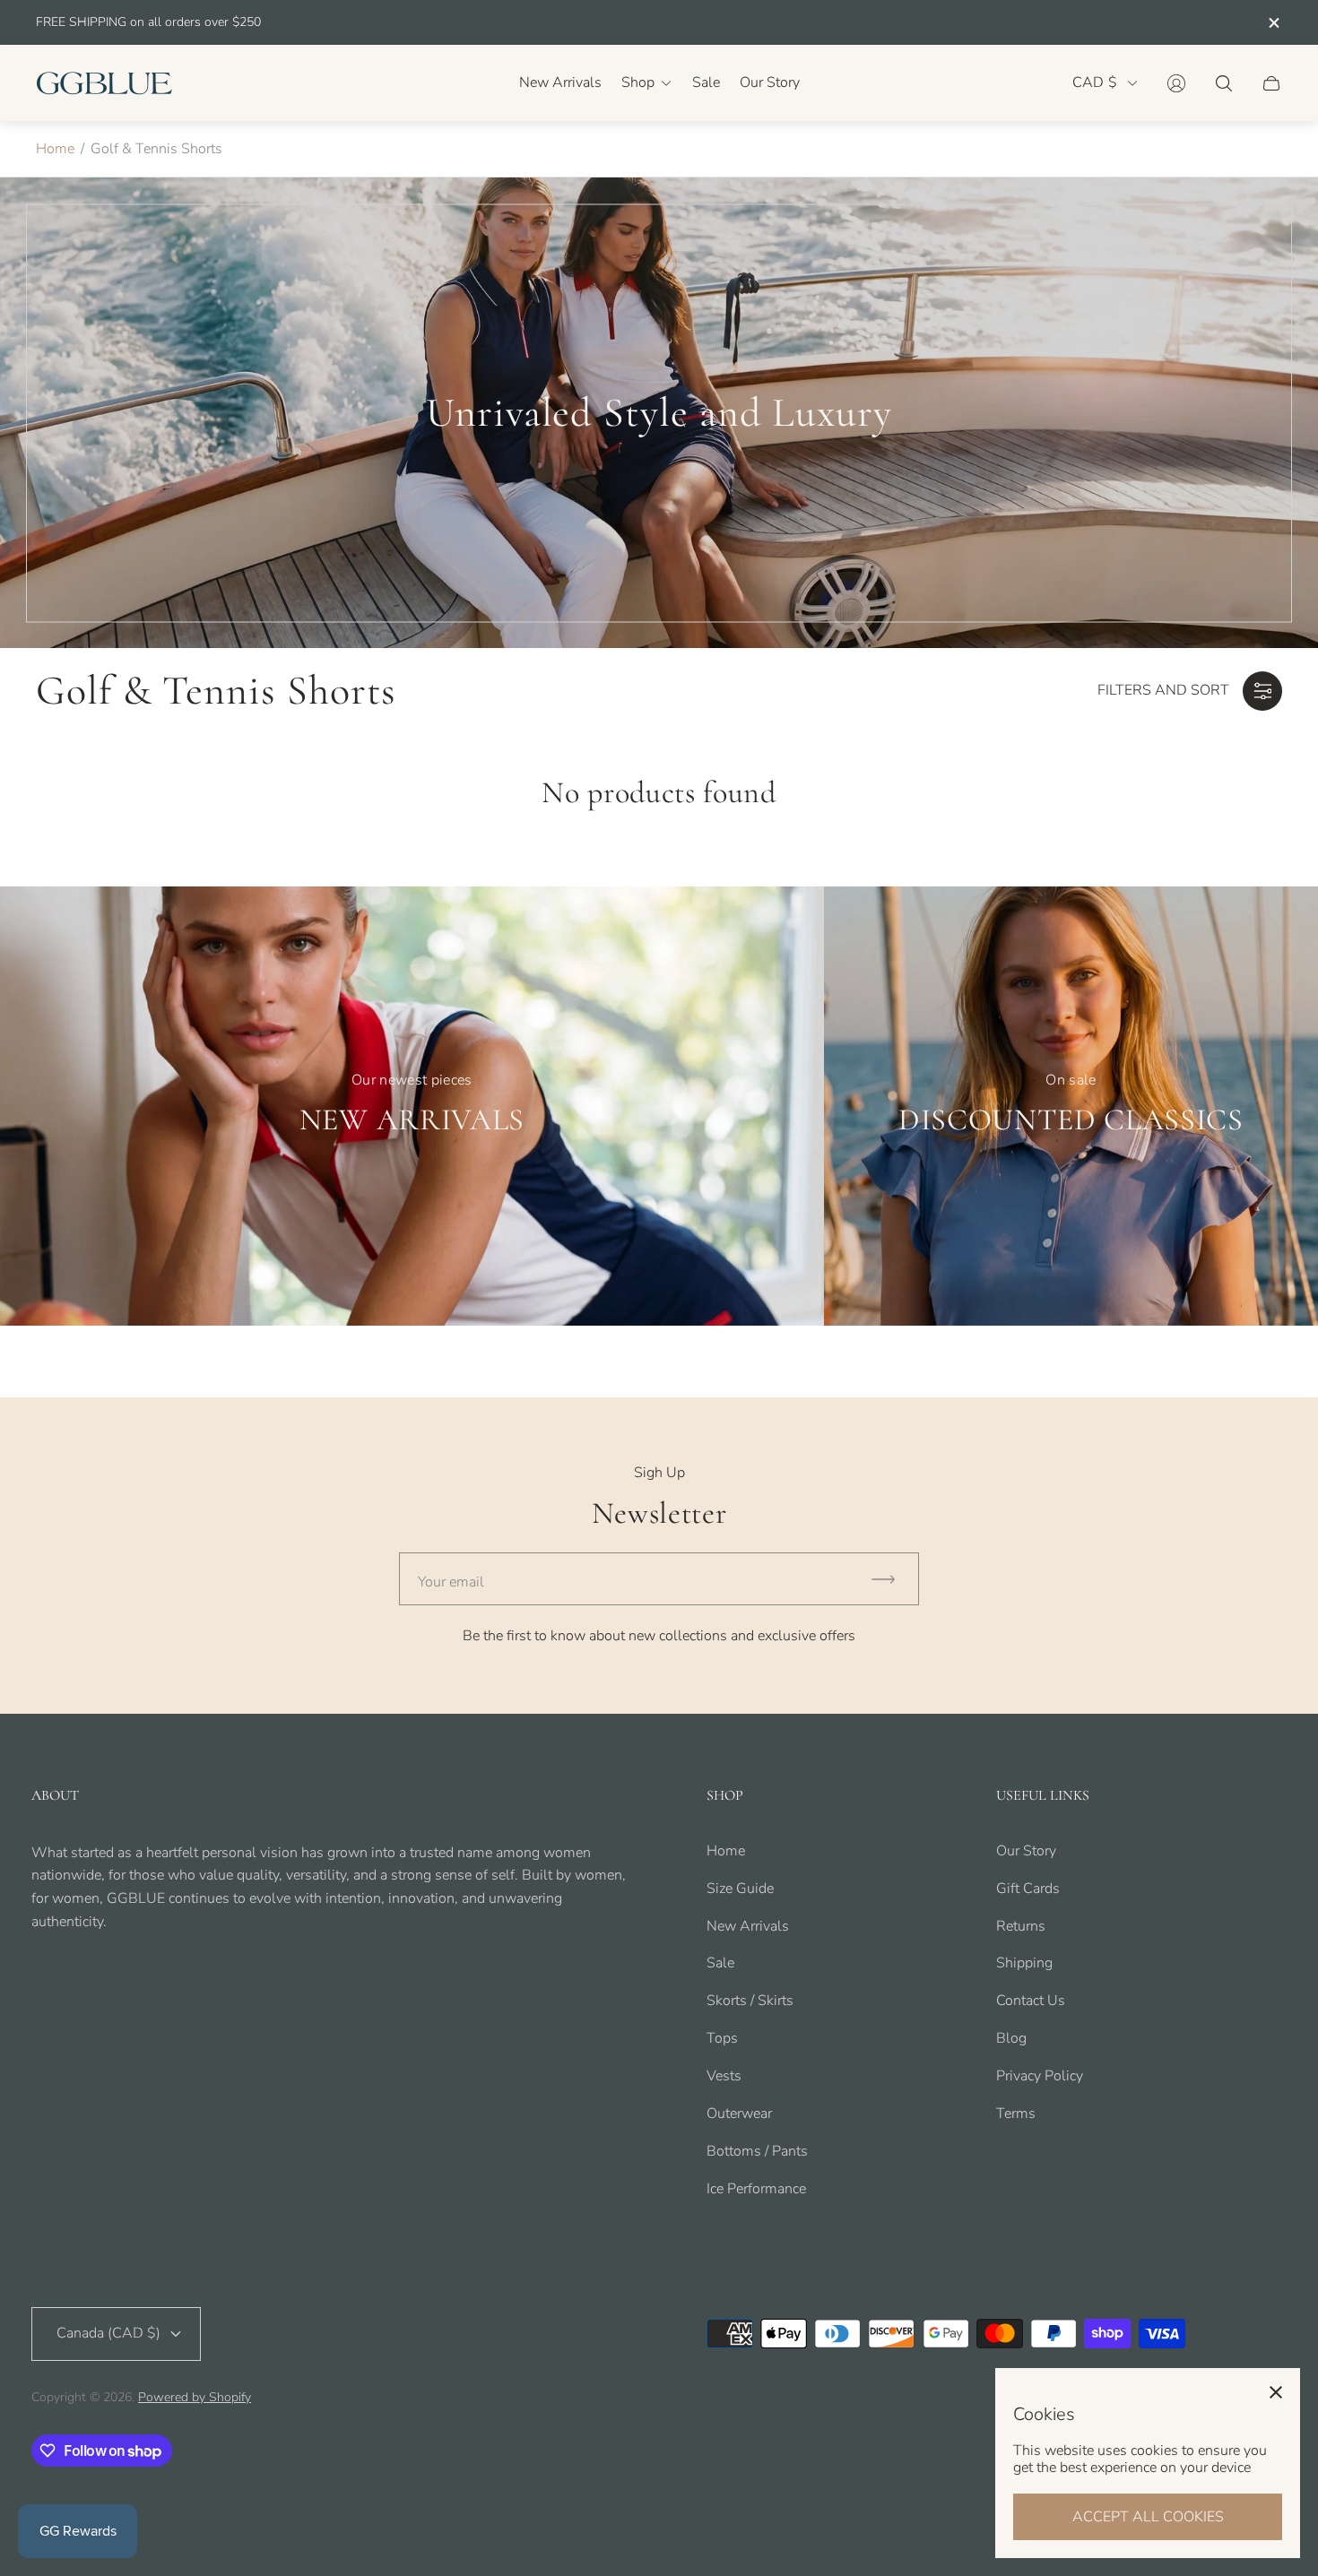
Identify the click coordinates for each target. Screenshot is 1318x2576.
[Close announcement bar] (1273, 23)
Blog (1011, 2038)
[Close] (1276, 2392)
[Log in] (1176, 83)
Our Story (1026, 1851)
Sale (720, 1963)
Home (55, 149)
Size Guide (740, 1889)
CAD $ (1095, 83)
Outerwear (739, 2114)
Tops (722, 2038)
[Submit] (891, 1579)
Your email (451, 1582)
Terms (1016, 2114)
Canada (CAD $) (108, 2333)
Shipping (1024, 1963)
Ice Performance (756, 2189)
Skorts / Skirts (750, 2001)
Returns (1021, 1926)
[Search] (1224, 83)
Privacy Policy (1040, 2076)
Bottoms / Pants (757, 2151)
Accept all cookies (1148, 2517)
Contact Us (1031, 2001)
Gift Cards (1028, 1889)
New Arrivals (748, 1926)
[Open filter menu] (1262, 691)
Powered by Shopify (195, 2397)
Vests (724, 2076)
